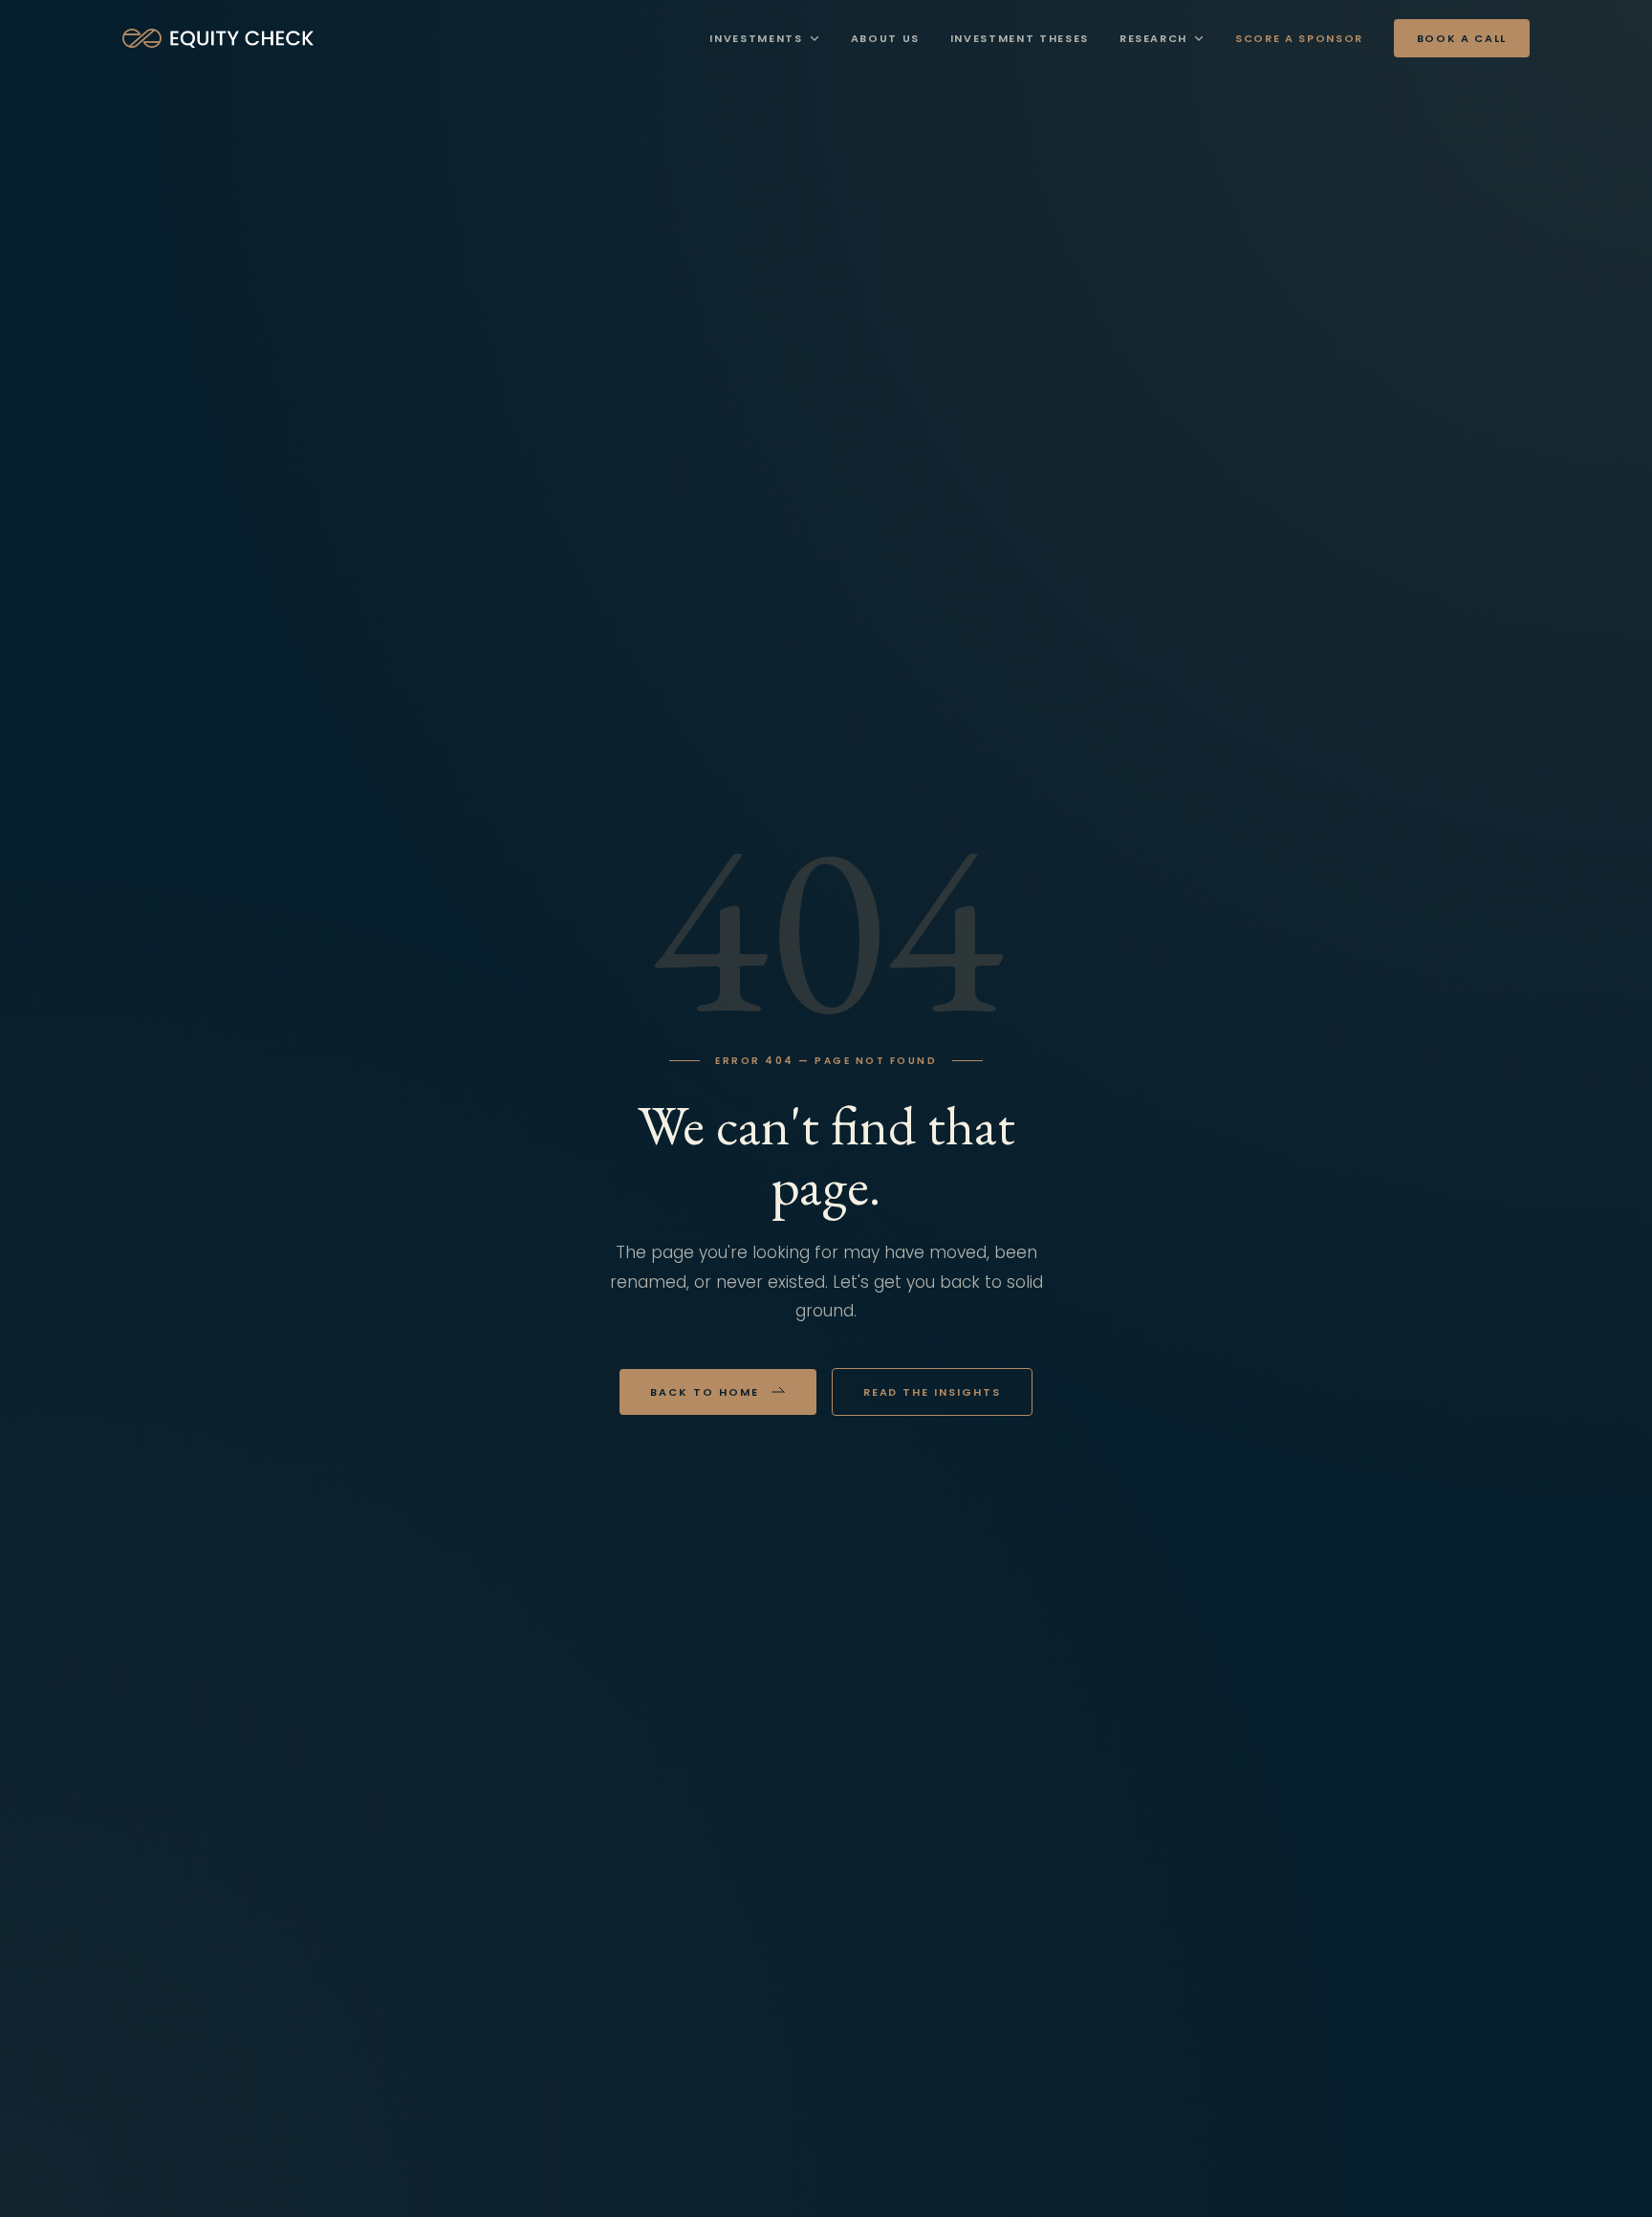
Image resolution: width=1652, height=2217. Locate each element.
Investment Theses (1020, 38)
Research (1153, 38)
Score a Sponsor (1299, 38)
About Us (885, 38)
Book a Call (1462, 38)
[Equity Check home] (218, 38)
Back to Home (705, 1392)
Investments (756, 38)
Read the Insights (933, 1392)
